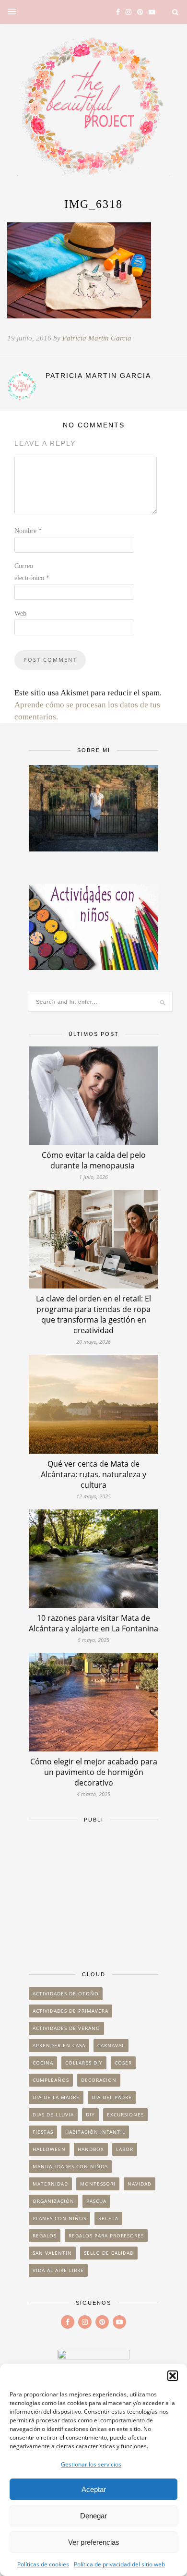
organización (53, 2201)
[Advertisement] (93, 1892)
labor (125, 2149)
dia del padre (112, 2097)
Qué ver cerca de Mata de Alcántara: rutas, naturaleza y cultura (93, 1474)
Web (20, 614)
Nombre (28, 531)
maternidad (50, 2184)
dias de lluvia (53, 2114)
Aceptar (94, 2489)
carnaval (111, 2045)
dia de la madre (56, 2097)
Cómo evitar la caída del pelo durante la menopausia (94, 1160)
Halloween (49, 2149)
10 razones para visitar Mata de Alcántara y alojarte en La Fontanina (93, 1623)
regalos (45, 2236)
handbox (91, 2149)
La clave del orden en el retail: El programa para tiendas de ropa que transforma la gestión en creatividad (93, 1314)
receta (108, 2218)
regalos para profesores (106, 2236)
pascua (96, 2201)
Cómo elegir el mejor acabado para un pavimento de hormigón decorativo (94, 1772)
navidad (140, 2184)
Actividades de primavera (70, 2011)
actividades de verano (66, 2028)
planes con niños (59, 2218)
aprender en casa (59, 2045)
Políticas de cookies (43, 2564)
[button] (173, 2376)
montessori (98, 2184)
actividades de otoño (66, 1993)
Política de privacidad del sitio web (119, 2564)
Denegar (93, 2516)
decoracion (99, 2080)
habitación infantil (95, 2132)
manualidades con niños (70, 2166)
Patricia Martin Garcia (97, 338)
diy (90, 2114)
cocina (43, 2063)
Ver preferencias (94, 2542)
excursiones (125, 2114)
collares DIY (84, 2063)
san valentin (52, 2253)
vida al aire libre (58, 2270)
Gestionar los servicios (91, 2464)
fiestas (43, 2132)
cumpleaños (51, 2080)
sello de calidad (109, 2253)
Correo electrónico (32, 572)
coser (123, 2063)
